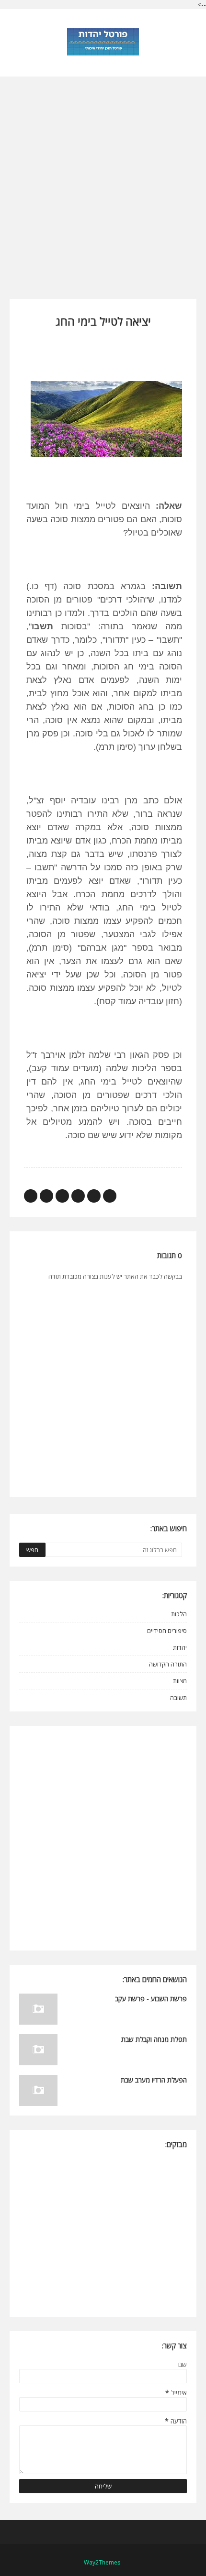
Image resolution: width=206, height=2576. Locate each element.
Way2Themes (102, 2562)
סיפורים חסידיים (167, 1631)
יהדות (180, 1647)
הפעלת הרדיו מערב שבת (154, 2080)
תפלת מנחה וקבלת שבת (154, 2039)
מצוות (180, 1681)
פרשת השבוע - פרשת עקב (151, 1999)
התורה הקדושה (168, 1664)
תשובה (178, 1698)
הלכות (179, 1614)
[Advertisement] (103, 179)
